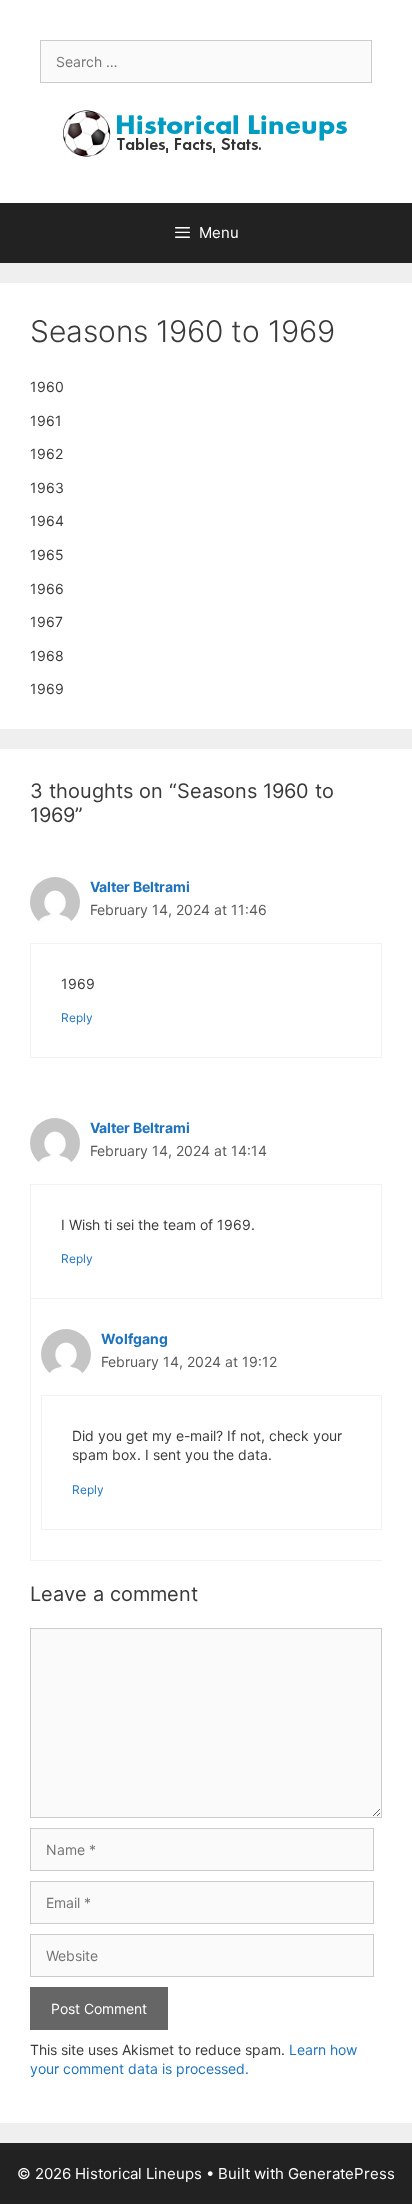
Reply (77, 1017)
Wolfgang (134, 1338)
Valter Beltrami (140, 886)
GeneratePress (341, 2173)
